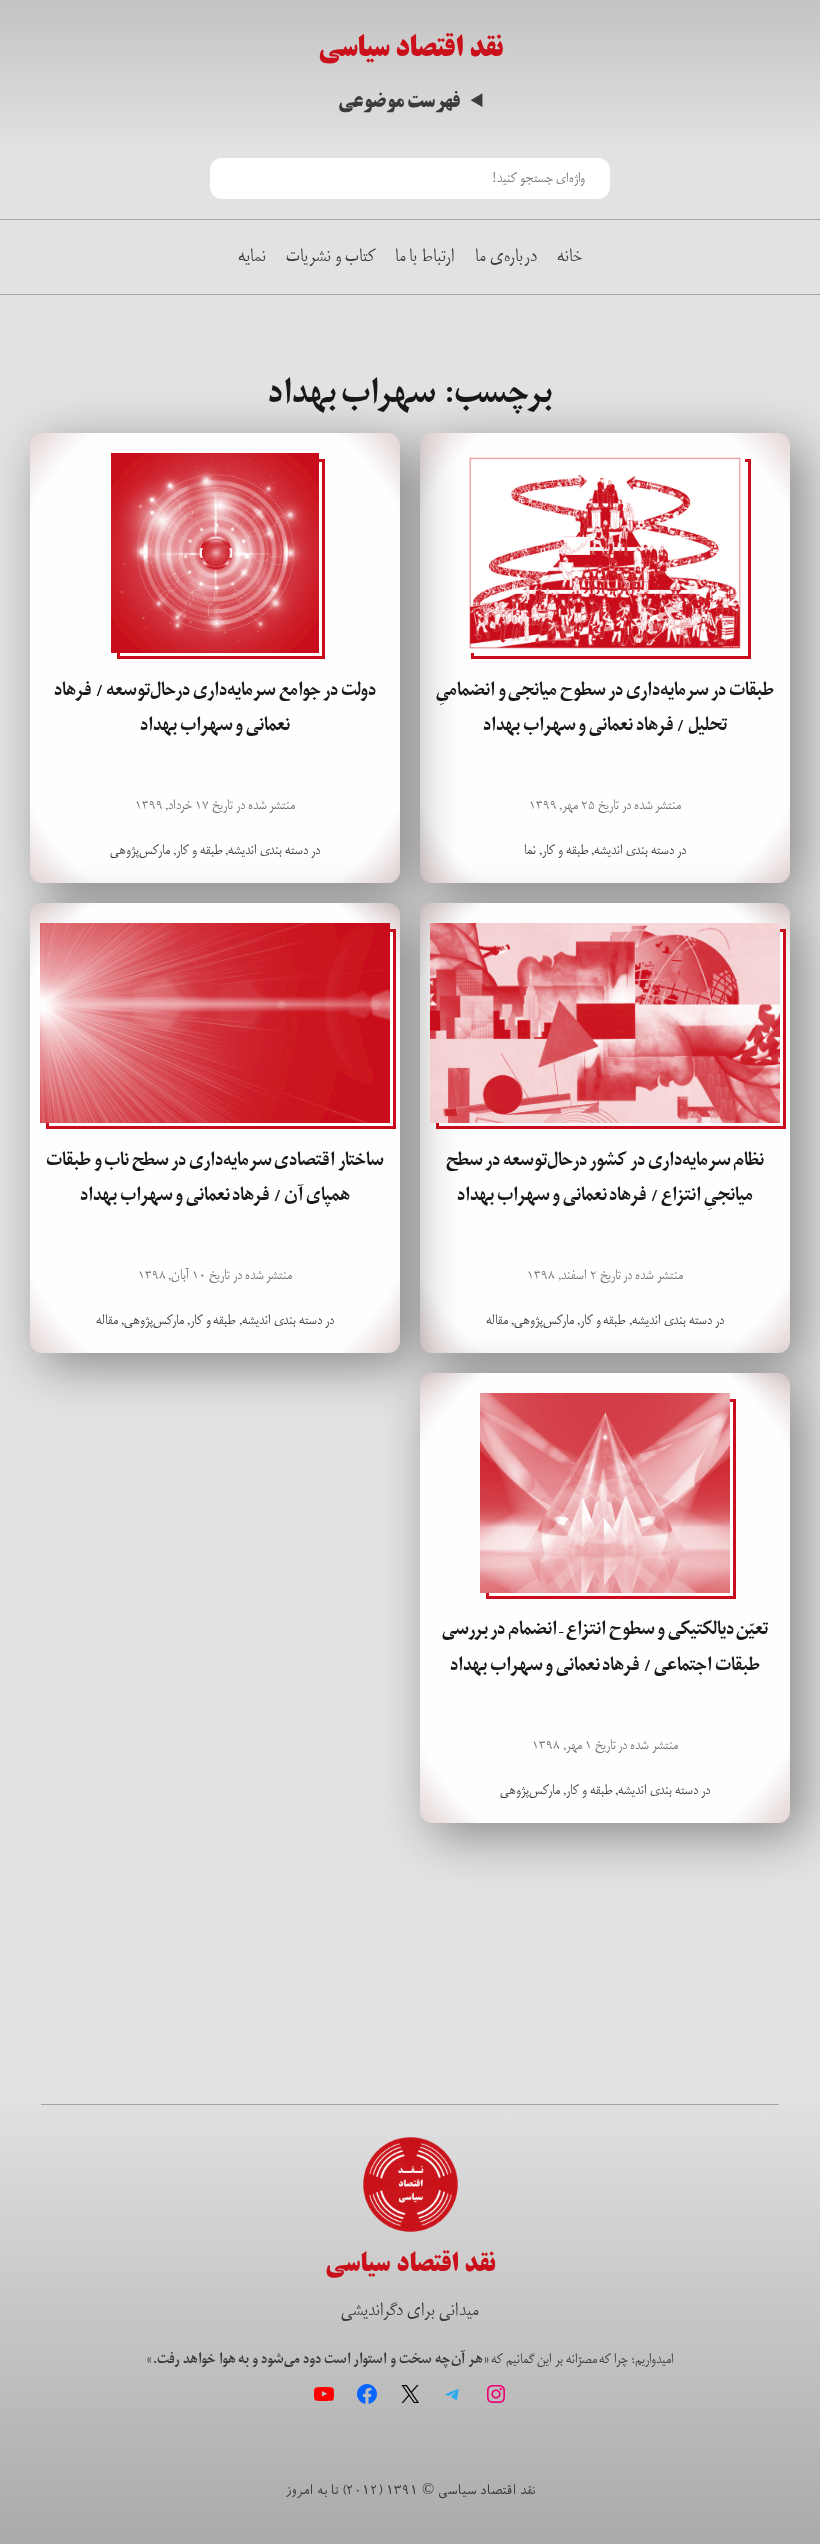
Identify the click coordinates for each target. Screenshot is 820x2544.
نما (530, 850)
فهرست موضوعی (399, 101)
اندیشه (608, 850)
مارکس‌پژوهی (140, 850)
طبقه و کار (565, 850)
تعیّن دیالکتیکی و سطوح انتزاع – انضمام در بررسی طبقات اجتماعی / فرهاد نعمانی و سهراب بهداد (605, 1646)
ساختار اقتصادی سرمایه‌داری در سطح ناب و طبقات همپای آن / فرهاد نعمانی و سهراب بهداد (215, 1177)
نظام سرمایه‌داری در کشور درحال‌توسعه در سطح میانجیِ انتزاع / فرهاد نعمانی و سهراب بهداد (605, 1177)
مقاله (497, 1320)
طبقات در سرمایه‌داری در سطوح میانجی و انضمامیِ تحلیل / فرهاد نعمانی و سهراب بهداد (605, 707)
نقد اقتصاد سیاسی (410, 47)
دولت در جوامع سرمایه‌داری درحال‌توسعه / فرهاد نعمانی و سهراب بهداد (215, 707)
